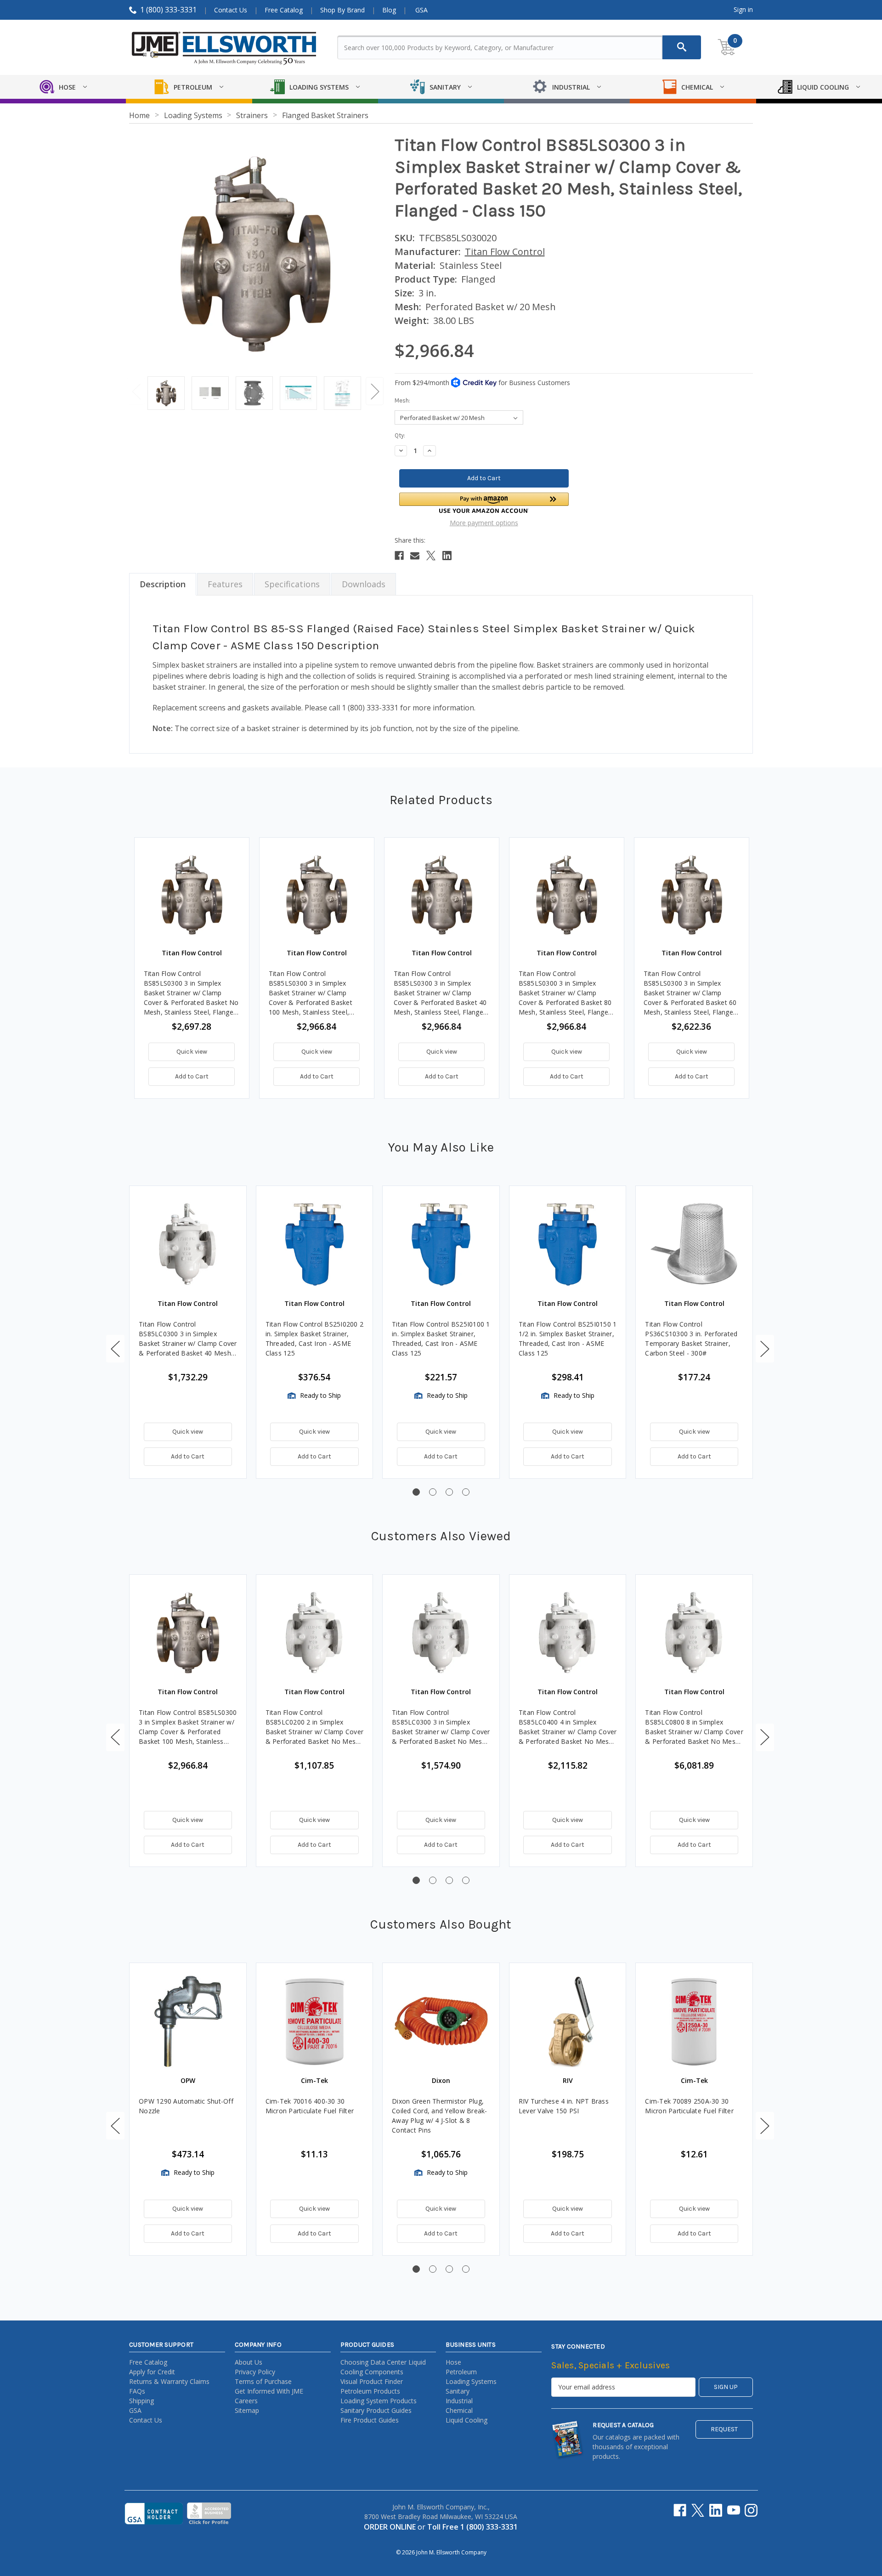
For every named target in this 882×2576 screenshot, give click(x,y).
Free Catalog (284, 10)
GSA (421, 10)
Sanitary (458, 2391)
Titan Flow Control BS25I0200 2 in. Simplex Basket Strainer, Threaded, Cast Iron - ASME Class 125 (315, 1339)
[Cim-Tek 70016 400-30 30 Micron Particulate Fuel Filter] (315, 2021)
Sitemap (247, 2410)
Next (375, 391)
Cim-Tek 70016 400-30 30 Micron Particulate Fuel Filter (310, 2106)
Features (225, 584)
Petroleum (461, 2372)
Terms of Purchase (263, 2381)
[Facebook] (399, 556)
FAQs (137, 2391)
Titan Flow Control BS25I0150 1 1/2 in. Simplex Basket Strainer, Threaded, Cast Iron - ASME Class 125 (568, 1339)
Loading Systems (471, 2381)
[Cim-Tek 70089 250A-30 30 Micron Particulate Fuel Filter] (694, 2021)
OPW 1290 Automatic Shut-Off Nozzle (186, 2106)
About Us (249, 2362)
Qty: (400, 435)
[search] (682, 47)
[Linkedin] (447, 556)
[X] (431, 556)
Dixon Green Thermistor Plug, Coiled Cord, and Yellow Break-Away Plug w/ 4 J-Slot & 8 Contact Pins (440, 2116)
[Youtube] (734, 2510)
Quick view (192, 1052)
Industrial (459, 2401)
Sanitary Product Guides (376, 2410)
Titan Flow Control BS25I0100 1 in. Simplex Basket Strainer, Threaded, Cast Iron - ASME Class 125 (441, 1339)
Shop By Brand (342, 10)
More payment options (484, 523)
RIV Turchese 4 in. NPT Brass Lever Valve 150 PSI (564, 2106)
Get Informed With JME (269, 2391)
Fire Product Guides (370, 2420)
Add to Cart (192, 1076)
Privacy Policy (255, 2372)
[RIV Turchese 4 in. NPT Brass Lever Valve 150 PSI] (568, 2021)
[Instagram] (751, 2510)
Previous (136, 391)
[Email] (415, 556)
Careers (246, 2401)
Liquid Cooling (466, 2420)
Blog (389, 10)
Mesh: (402, 400)
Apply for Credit (152, 2372)
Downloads (364, 584)
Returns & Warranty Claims (169, 2381)
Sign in (743, 9)
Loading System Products (379, 2401)
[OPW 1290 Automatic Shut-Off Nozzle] (188, 2021)
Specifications (292, 584)
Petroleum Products (370, 2391)
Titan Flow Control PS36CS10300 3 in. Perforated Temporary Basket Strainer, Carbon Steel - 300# (691, 1339)
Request (724, 2429)
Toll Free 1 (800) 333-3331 (472, 2527)
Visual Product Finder (372, 2381)
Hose (453, 2362)
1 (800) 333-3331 (168, 10)
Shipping (141, 2401)
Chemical (459, 2410)
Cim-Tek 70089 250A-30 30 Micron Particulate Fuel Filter (689, 2106)
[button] (484, 503)
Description (163, 584)
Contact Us (231, 10)
